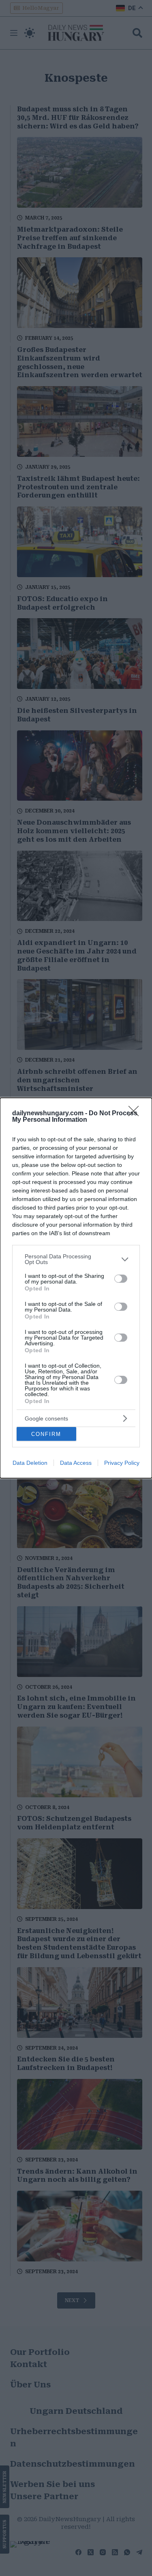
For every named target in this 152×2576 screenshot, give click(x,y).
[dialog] (76, 1288)
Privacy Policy (122, 1463)
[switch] (121, 1279)
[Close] (136, 1114)
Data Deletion (30, 1463)
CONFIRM (46, 1434)
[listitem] (76, 1259)
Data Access (76, 1463)
